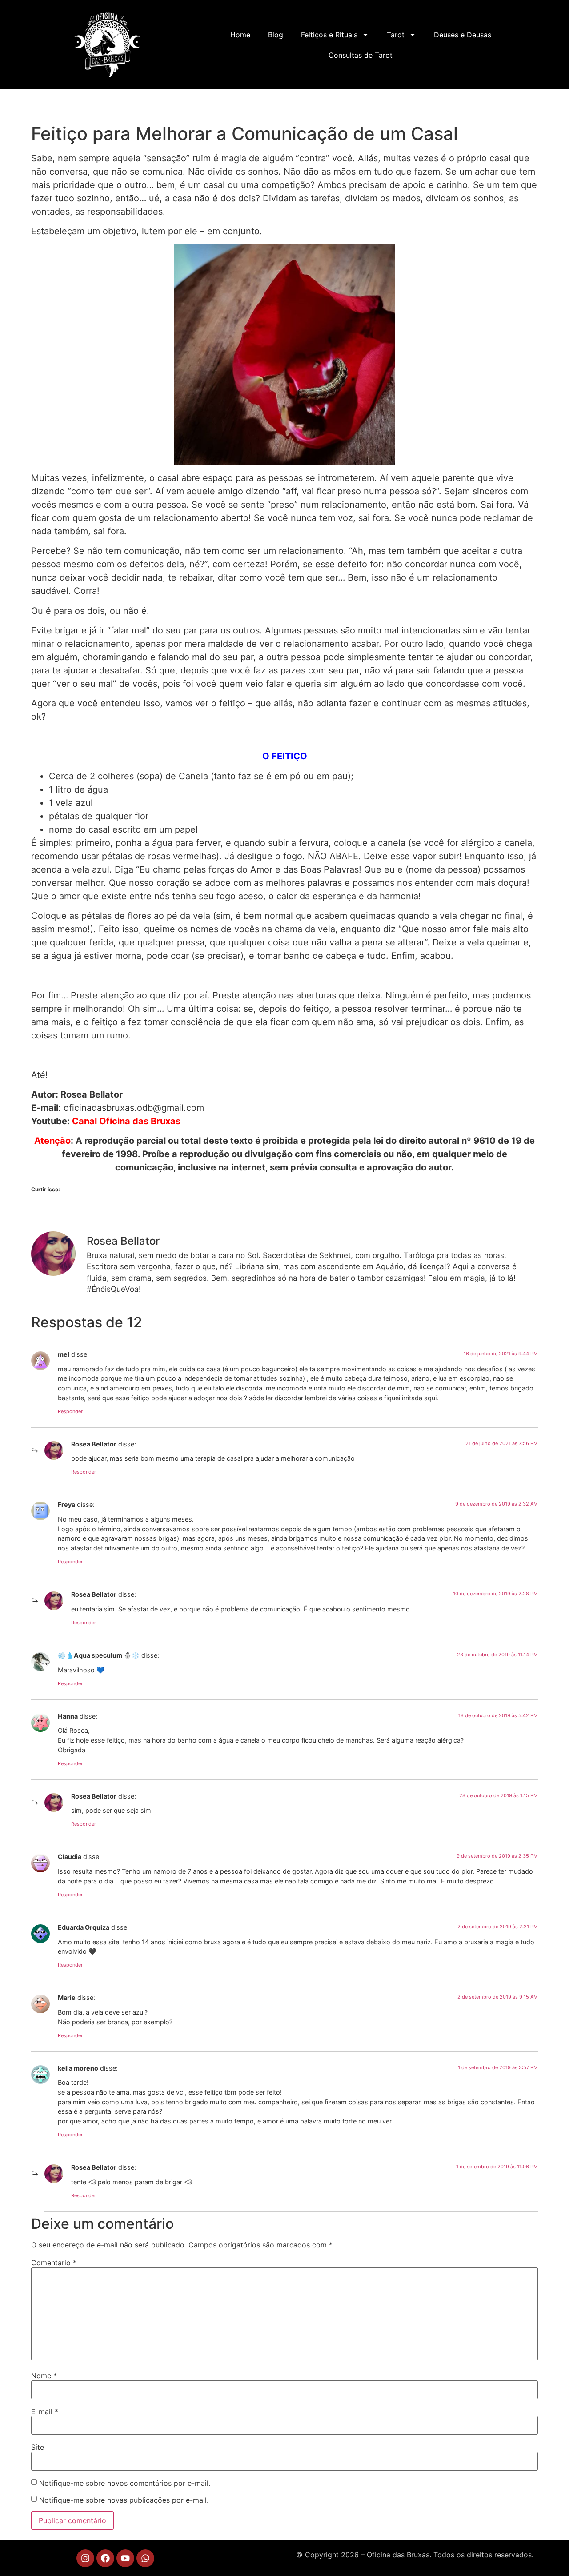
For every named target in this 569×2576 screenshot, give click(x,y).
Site (38, 2447)
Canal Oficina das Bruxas (126, 1121)
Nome (44, 2376)
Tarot (396, 35)
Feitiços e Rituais (329, 35)
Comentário (54, 2263)
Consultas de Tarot (361, 55)
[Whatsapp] (145, 2558)
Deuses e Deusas (463, 35)
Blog (276, 35)
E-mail (45, 2412)
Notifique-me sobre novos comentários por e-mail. (125, 2483)
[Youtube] (125, 2558)
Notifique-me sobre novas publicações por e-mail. (124, 2500)
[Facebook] (105, 2558)
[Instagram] (85, 2558)
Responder (70, 1411)
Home (240, 35)
